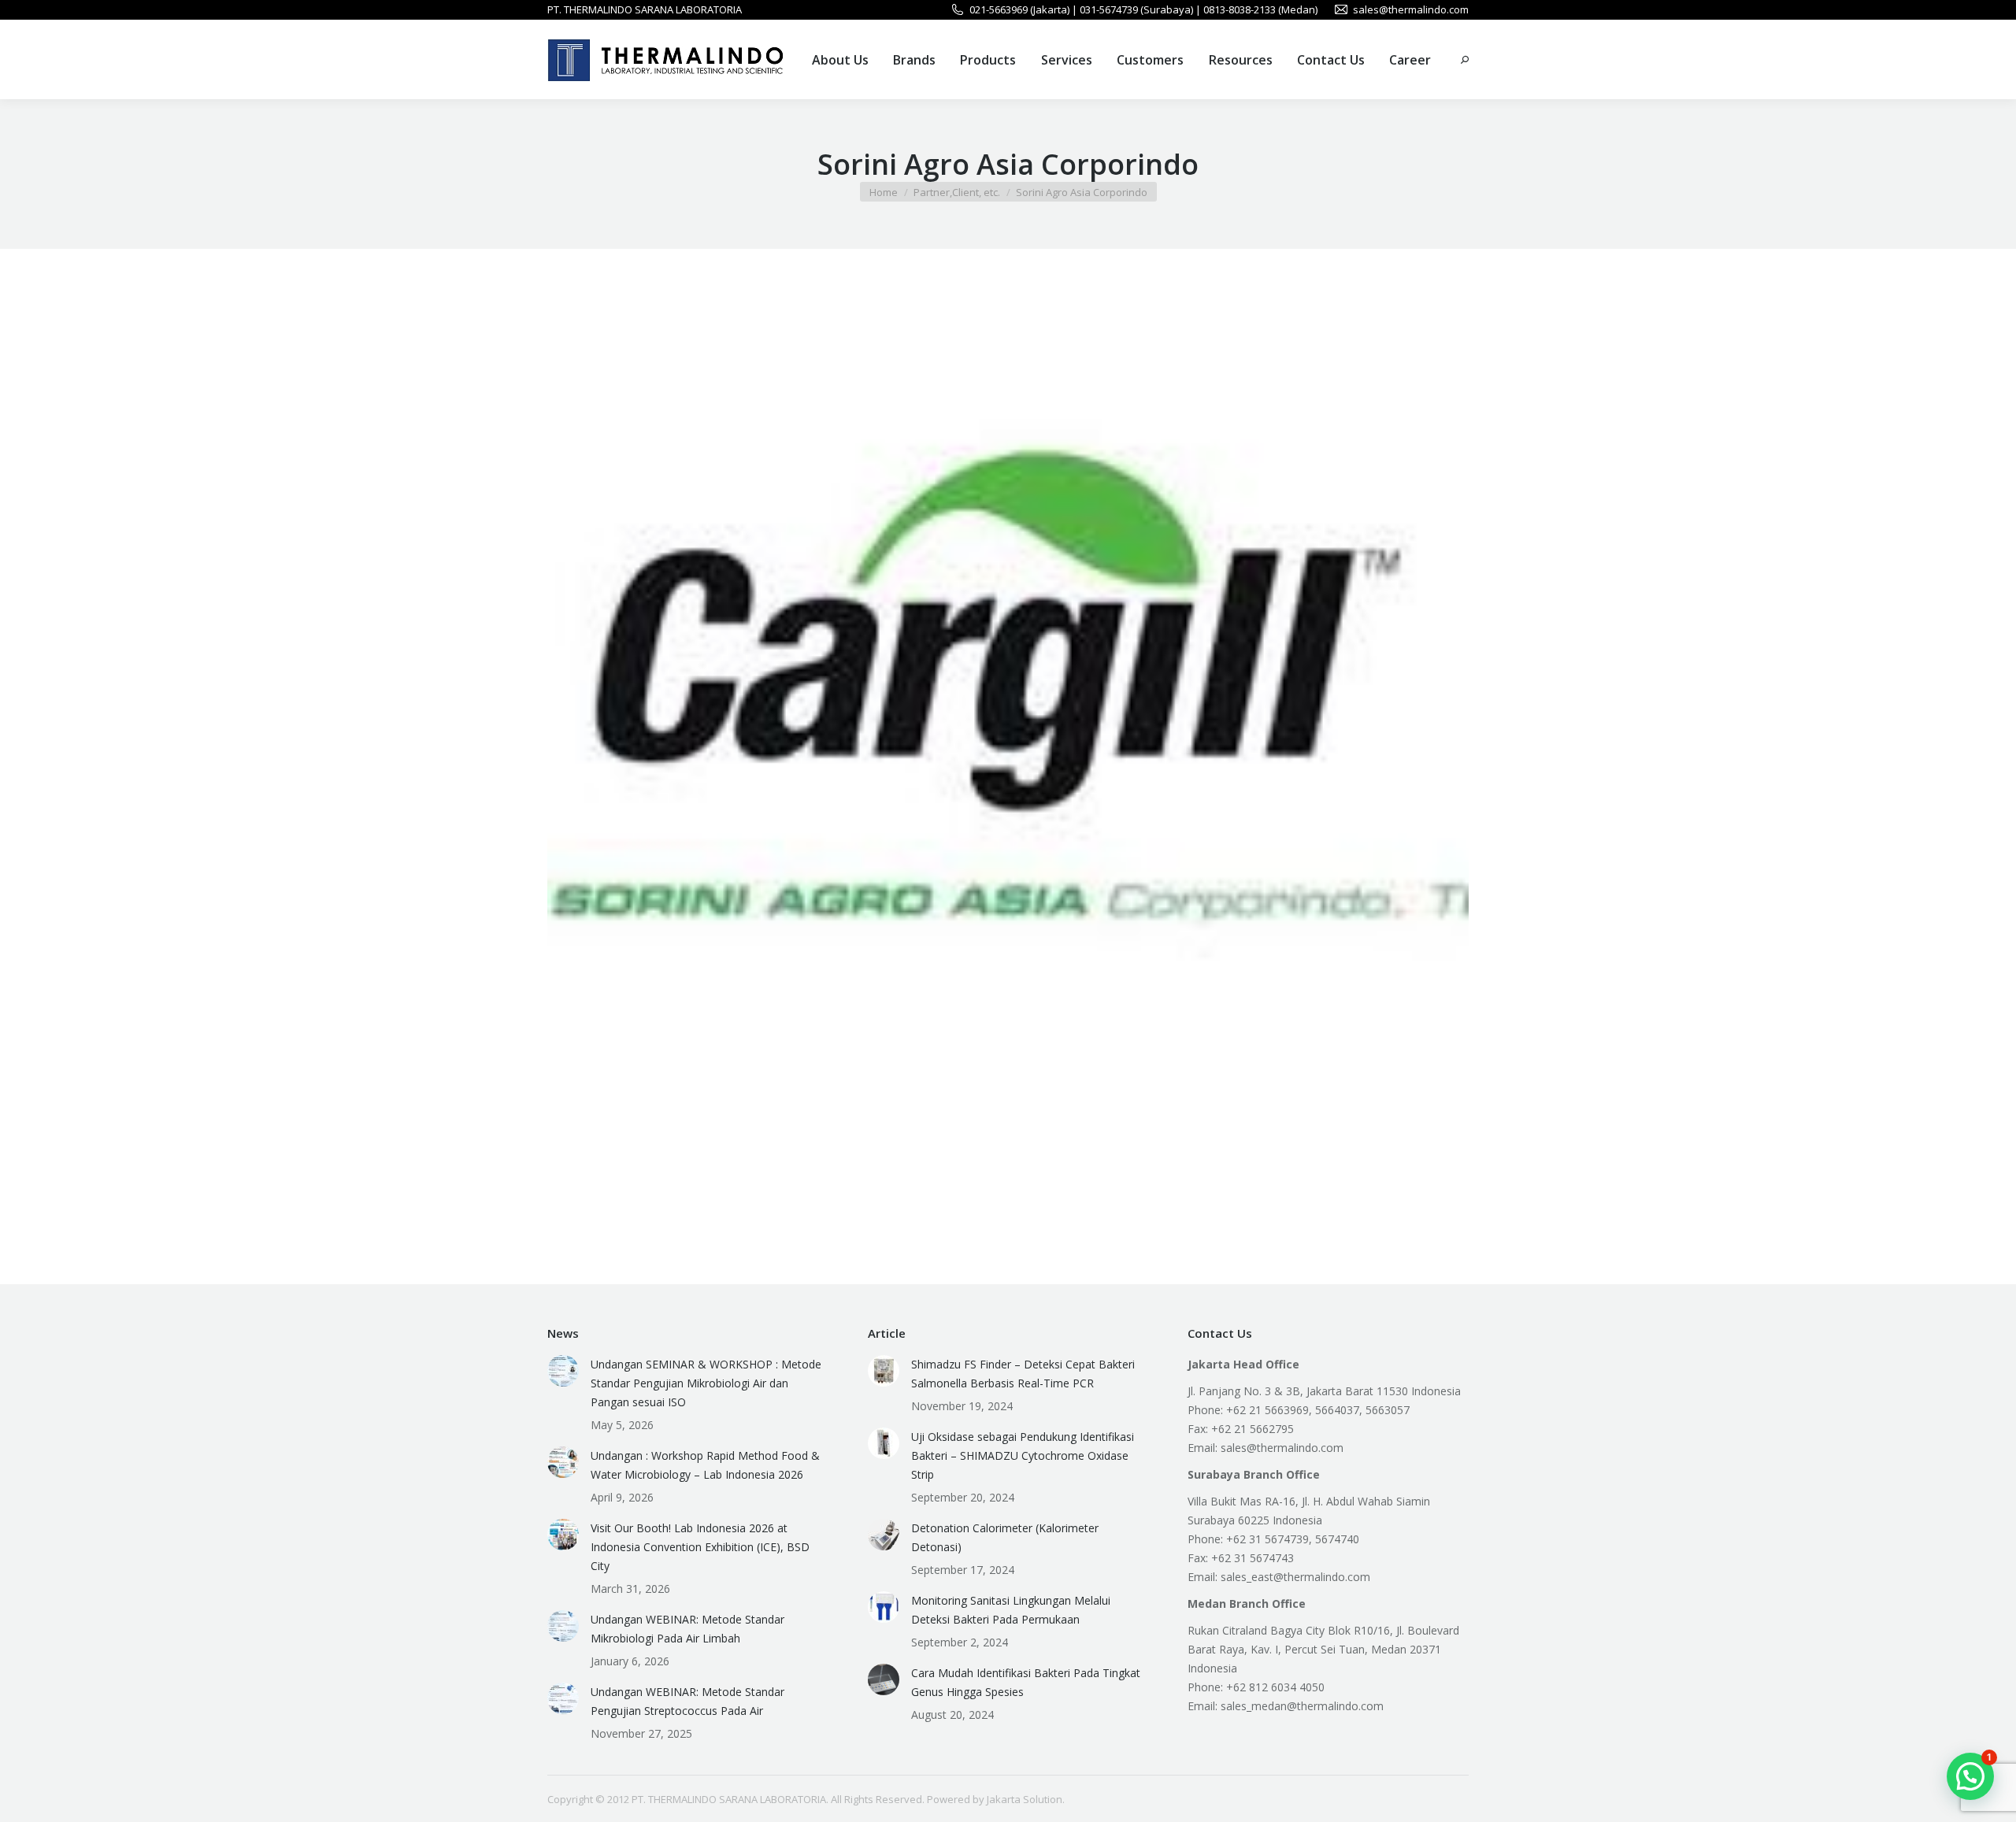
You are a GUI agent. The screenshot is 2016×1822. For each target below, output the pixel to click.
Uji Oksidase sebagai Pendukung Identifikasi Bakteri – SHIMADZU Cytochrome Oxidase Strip (1023, 1455)
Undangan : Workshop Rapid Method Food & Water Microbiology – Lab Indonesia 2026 (705, 1465)
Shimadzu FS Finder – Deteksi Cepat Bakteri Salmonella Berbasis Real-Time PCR (1023, 1374)
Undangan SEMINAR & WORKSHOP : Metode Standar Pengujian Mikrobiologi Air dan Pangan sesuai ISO (706, 1383)
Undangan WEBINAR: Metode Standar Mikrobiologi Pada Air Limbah (687, 1629)
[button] (1970, 1776)
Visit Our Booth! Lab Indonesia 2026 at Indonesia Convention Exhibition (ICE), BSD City (700, 1547)
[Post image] (563, 1371)
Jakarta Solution (1025, 1799)
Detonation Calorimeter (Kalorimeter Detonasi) (1005, 1537)
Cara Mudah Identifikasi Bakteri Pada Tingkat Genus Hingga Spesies (1026, 1682)
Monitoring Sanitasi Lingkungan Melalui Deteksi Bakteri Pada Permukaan (1011, 1610)
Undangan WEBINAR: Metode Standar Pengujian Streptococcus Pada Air (687, 1701)
